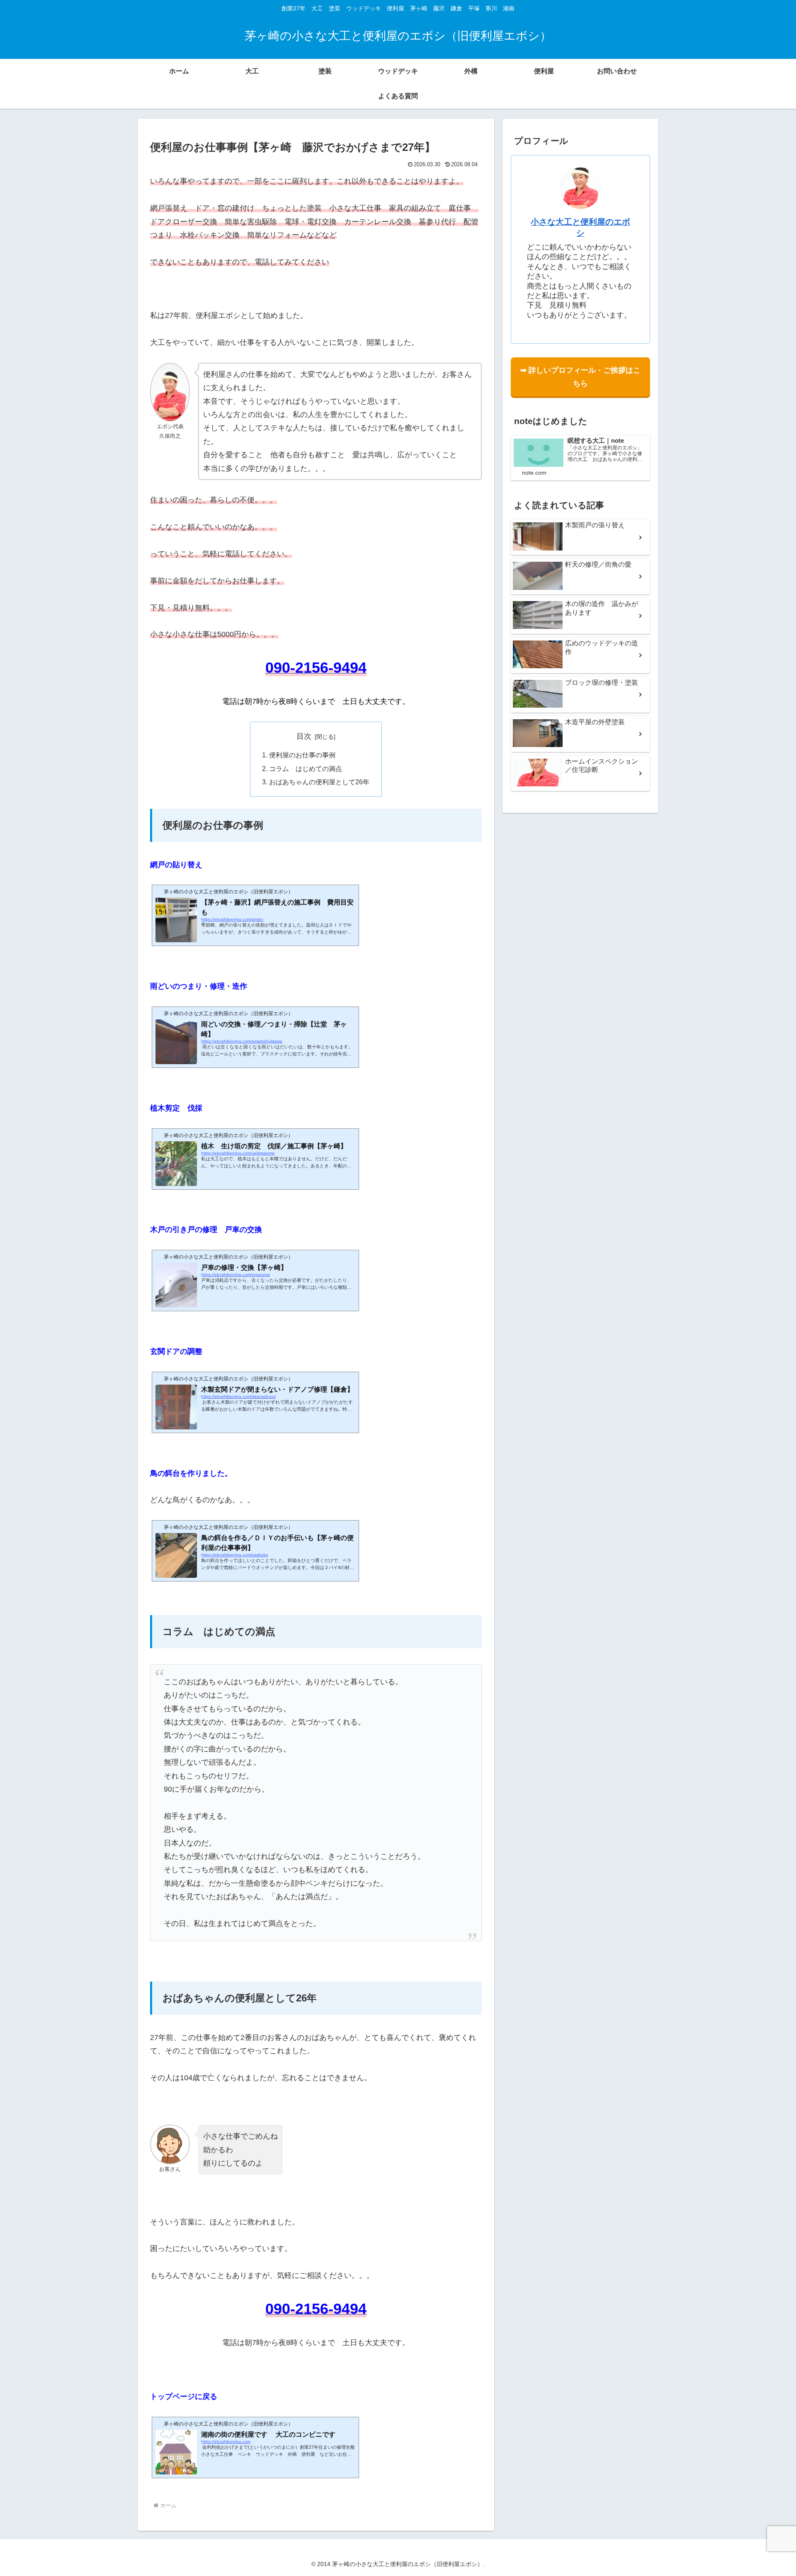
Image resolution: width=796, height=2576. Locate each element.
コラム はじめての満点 (306, 769)
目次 (304, 736)
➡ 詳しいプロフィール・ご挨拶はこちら (580, 377)
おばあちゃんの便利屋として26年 (319, 782)
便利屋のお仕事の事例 (302, 755)
